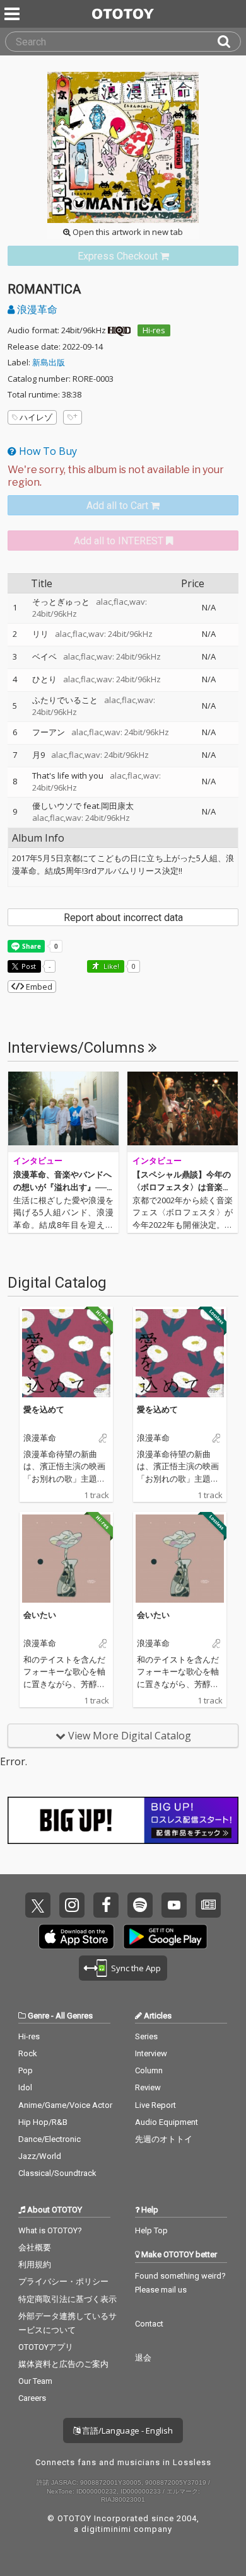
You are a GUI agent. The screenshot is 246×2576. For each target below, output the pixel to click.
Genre (38, 2016)
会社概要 (35, 2247)
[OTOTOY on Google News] (208, 1905)
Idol (25, 2087)
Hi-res (154, 330)
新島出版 (49, 362)
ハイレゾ (36, 417)
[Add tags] (73, 417)
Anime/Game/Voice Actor (65, 2105)
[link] (123, 256)
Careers (32, 2398)
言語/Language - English (126, 2430)
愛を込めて (44, 1409)
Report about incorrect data (123, 918)
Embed (38, 987)
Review (148, 2087)
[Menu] (13, 14)
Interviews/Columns (78, 1048)
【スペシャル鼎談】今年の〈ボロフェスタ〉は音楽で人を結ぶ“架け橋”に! (182, 1187)
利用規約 (35, 2264)
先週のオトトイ (164, 2139)
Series (146, 2036)
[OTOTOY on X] (38, 1905)
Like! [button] (110, 966)
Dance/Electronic (50, 2139)
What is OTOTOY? (50, 2230)
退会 (143, 2358)
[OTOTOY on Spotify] (140, 1905)
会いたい (40, 1615)
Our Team (35, 2381)
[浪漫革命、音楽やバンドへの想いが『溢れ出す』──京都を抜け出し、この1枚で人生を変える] (63, 1112)
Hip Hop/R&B (43, 2122)
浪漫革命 (36, 309)
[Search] (229, 42)
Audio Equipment (167, 2122)
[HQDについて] (119, 330)
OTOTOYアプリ (46, 2347)
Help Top (151, 2230)
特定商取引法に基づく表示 (67, 2299)
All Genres (74, 2016)
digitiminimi (106, 2529)
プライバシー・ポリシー (63, 2281)
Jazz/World (40, 2156)
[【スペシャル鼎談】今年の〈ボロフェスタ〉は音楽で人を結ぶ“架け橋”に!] (183, 1112)
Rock (28, 2053)
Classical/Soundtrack (57, 2173)
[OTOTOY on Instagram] (72, 1905)
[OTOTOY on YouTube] (174, 1905)
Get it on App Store (76, 1937)
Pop (26, 2070)
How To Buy (47, 451)
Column (149, 2070)
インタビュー (38, 1161)
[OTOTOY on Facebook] (106, 1905)
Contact (149, 2324)
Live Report (155, 2105)
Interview (151, 2053)
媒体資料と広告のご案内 (63, 2364)
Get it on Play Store (165, 1937)
